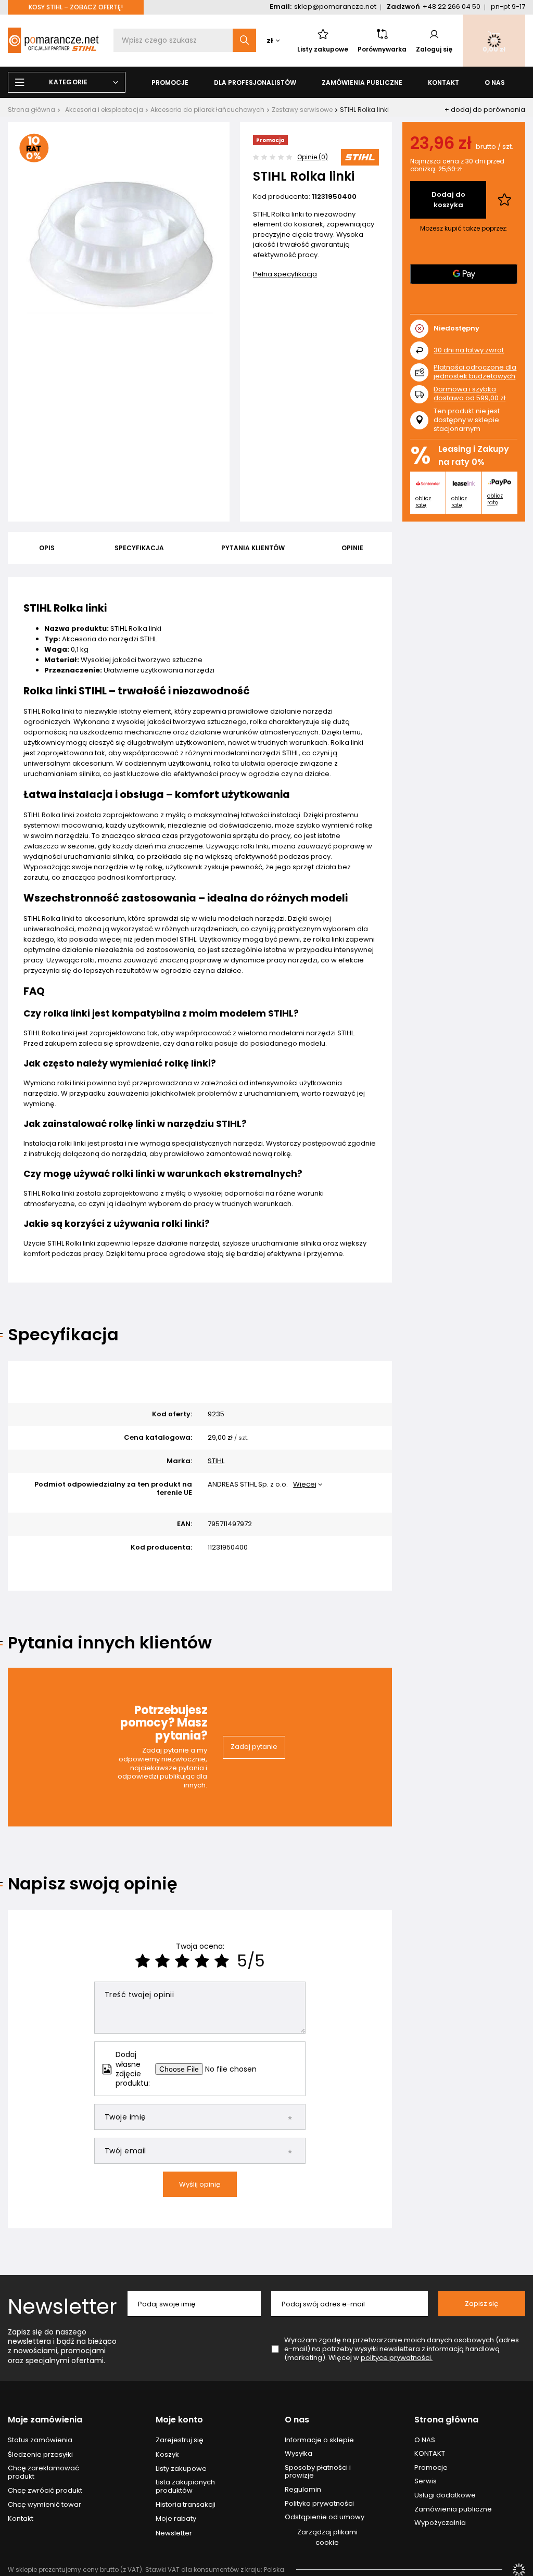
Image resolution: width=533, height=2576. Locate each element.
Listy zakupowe (323, 49)
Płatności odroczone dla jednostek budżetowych (475, 372)
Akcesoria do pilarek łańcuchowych (207, 110)
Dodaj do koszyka (448, 200)
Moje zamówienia (45, 2420)
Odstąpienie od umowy (325, 2517)
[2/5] (162, 1961)
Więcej (305, 1484)
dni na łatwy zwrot (469, 350)
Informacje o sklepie (319, 2440)
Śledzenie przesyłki (40, 2455)
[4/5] (202, 1961)
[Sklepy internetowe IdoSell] (519, 2570)
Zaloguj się (434, 49)
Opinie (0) (313, 157)
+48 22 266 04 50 (452, 7)
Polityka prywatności (319, 2504)
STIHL (216, 1461)
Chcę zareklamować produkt (43, 2472)
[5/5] (222, 1961)
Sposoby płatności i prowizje (318, 2472)
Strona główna (31, 110)
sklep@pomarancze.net (335, 7)
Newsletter (62, 2306)
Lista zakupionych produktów (185, 2486)
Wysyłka (299, 2454)
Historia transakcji (186, 2505)
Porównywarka (382, 49)
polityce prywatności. (397, 2358)
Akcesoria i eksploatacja (104, 110)
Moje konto (179, 2420)
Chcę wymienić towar (45, 2505)
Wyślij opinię (200, 2184)
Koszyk (167, 2455)
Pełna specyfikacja (285, 274)
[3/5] (182, 1961)
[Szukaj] (244, 40)
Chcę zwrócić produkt (45, 2491)
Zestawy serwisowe (302, 110)
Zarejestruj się (180, 2440)
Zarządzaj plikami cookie (327, 2537)
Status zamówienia (40, 2440)
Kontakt (21, 2519)
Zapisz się (482, 2304)
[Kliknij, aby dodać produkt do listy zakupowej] (504, 200)
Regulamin (303, 2490)
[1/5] (143, 1961)
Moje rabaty (176, 2519)
